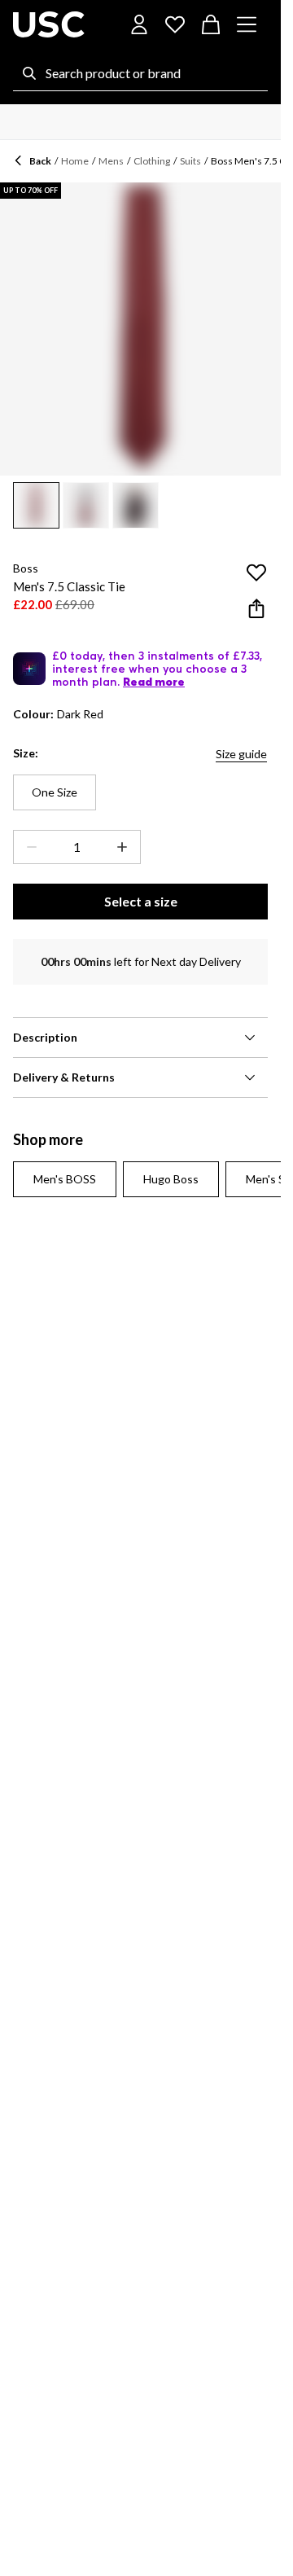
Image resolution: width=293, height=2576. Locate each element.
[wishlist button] (175, 24)
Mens (111, 161)
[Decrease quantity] (28, 847)
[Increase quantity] (125, 847)
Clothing (152, 161)
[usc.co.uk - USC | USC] (49, 24)
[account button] (139, 24)
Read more (154, 682)
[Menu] (247, 24)
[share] (256, 608)
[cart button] (211, 24)
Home (75, 161)
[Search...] (29, 73)
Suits (190, 161)
